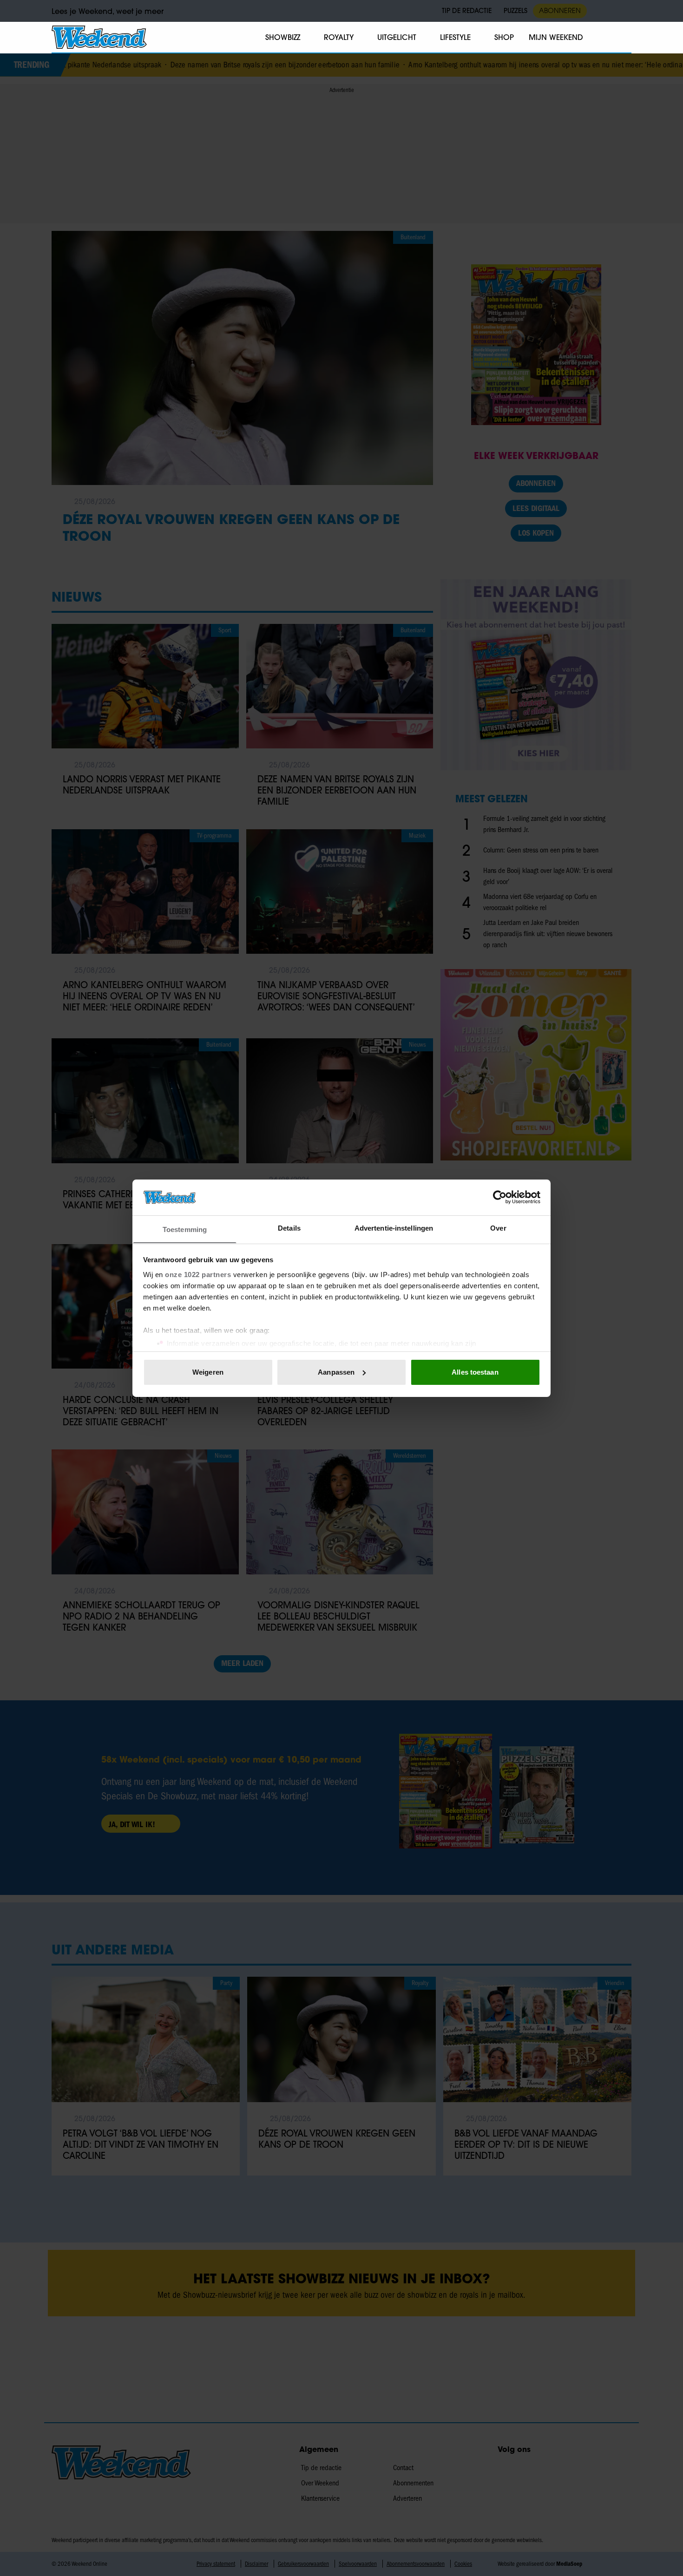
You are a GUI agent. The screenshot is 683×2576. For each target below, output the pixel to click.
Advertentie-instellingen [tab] (394, 1228)
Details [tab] (289, 1228)
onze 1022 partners (198, 1274)
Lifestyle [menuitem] (455, 37)
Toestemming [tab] (185, 1229)
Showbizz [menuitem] (283, 37)
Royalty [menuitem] (339, 37)
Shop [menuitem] (504, 37)
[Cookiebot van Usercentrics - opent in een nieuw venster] (500, 1197)
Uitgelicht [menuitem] (397, 37)
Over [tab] (498, 1228)
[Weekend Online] (99, 37)
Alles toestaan (475, 1372)
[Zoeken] (624, 38)
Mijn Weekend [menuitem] (556, 37)
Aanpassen (336, 1372)
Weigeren (208, 1372)
